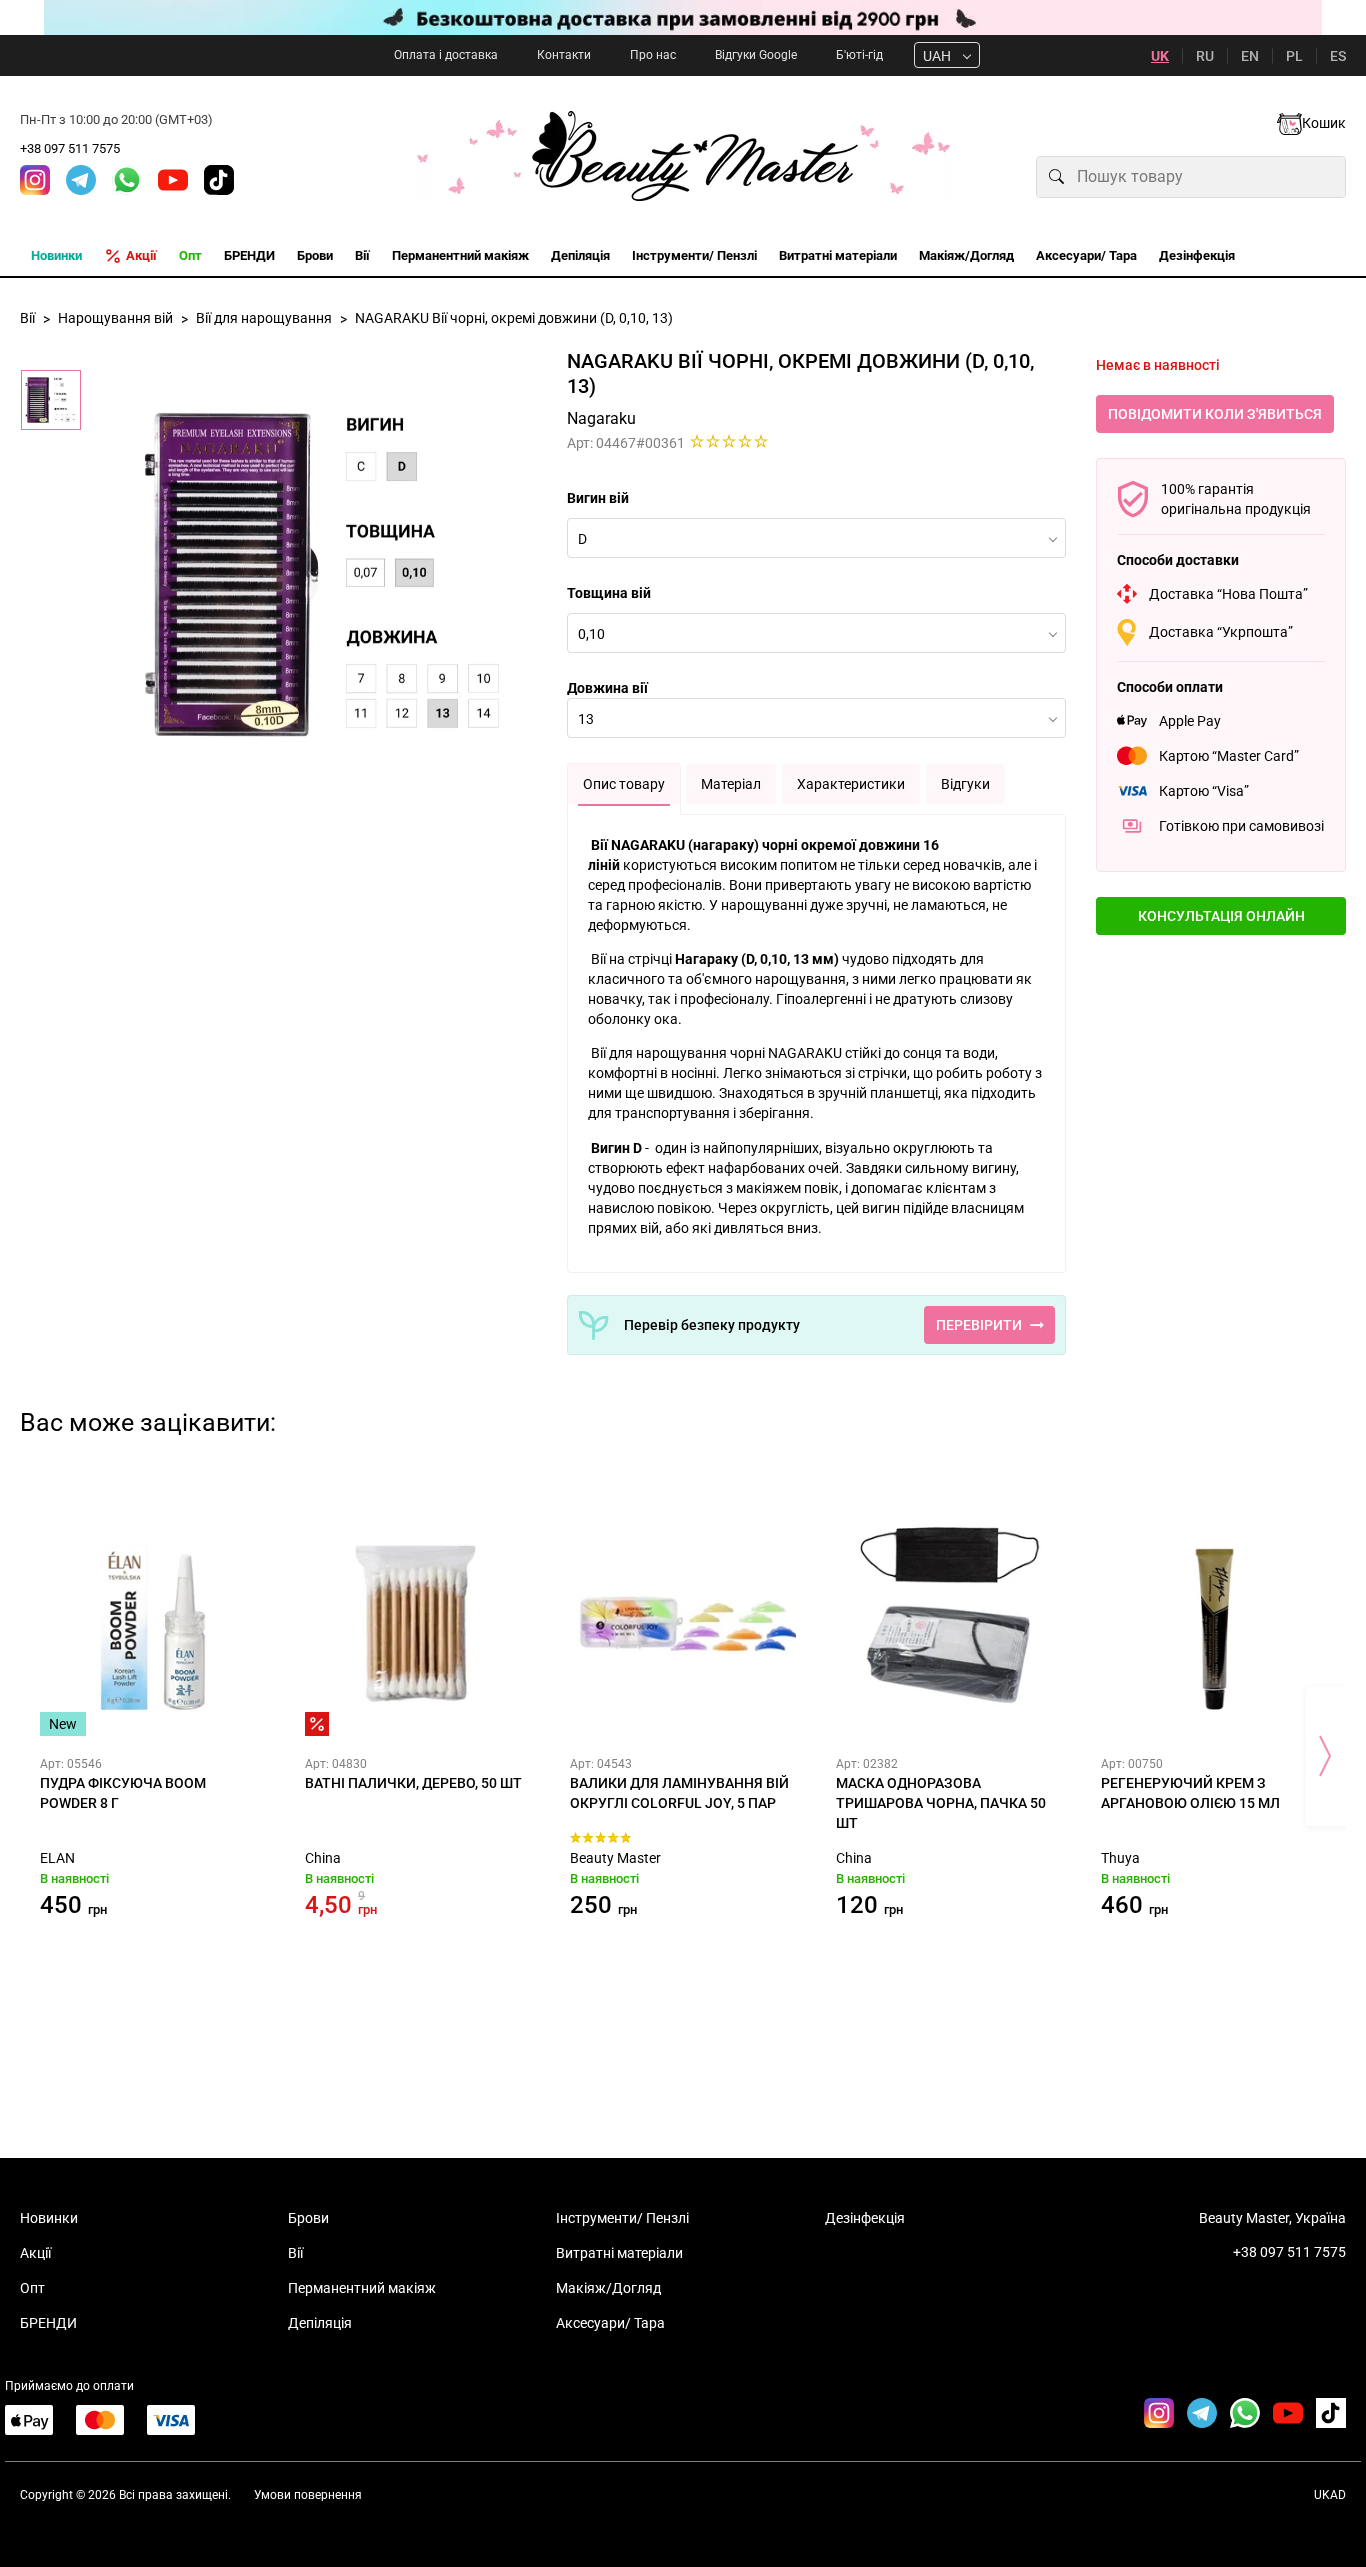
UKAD (1330, 2495)
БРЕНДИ (48, 2323)
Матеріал (731, 784)
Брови (308, 2218)
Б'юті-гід (859, 55)
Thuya (1120, 1858)
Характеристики (851, 784)
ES (1338, 56)
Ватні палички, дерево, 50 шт (413, 1783)
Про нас (653, 55)
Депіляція (320, 2323)
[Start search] (1057, 177)
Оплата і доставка (446, 55)
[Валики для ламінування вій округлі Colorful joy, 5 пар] (682, 1622)
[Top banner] (683, 17)
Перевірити (979, 1325)
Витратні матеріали (619, 2253)
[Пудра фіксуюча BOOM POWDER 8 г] (152, 1622)
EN (1250, 56)
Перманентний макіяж (362, 2288)
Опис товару (624, 784)
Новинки (49, 2218)
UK (1160, 56)
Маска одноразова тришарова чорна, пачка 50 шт (941, 1803)
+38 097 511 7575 (70, 148)
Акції (35, 2253)
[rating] (729, 441)
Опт (32, 2288)
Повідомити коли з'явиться (1215, 414)
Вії (295, 2253)
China (323, 1858)
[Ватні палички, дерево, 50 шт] (417, 1622)
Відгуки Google (756, 55)
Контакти (564, 55)
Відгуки (965, 784)
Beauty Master (615, 1858)
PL (1294, 56)
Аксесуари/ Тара (610, 2323)
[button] (1221, 916)
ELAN (57, 1858)
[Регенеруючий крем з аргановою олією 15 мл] (1213, 1622)
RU (1205, 56)
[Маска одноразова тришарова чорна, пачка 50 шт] (948, 1622)
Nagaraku (601, 418)
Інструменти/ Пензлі (622, 2218)
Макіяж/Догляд (608, 2288)
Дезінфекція (865, 2218)
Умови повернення (308, 2495)
